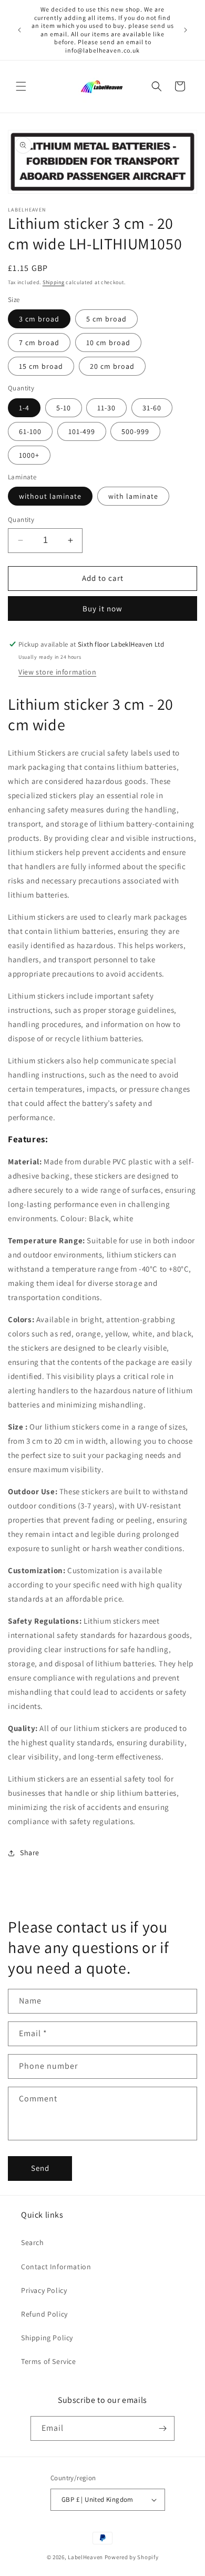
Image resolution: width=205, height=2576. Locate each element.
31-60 (152, 408)
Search (33, 2242)
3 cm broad (39, 319)
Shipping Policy (47, 2338)
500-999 (135, 431)
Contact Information (56, 2267)
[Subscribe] (162, 2428)
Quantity (21, 520)
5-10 (64, 408)
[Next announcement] (186, 30)
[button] (21, 86)
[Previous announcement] (19, 30)
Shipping (54, 282)
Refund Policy (44, 2314)
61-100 (30, 431)
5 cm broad (106, 319)
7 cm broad (39, 343)
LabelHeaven (85, 2557)
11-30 (106, 408)
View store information (57, 672)
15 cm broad (41, 366)
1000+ (29, 455)
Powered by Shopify (132, 2557)
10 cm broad (108, 343)
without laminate (50, 496)
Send (40, 2168)
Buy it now (102, 608)
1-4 (24, 408)
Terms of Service (49, 2361)
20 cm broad (112, 366)
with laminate (133, 496)
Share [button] (30, 1853)
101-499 (82, 431)
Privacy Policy (44, 2290)
